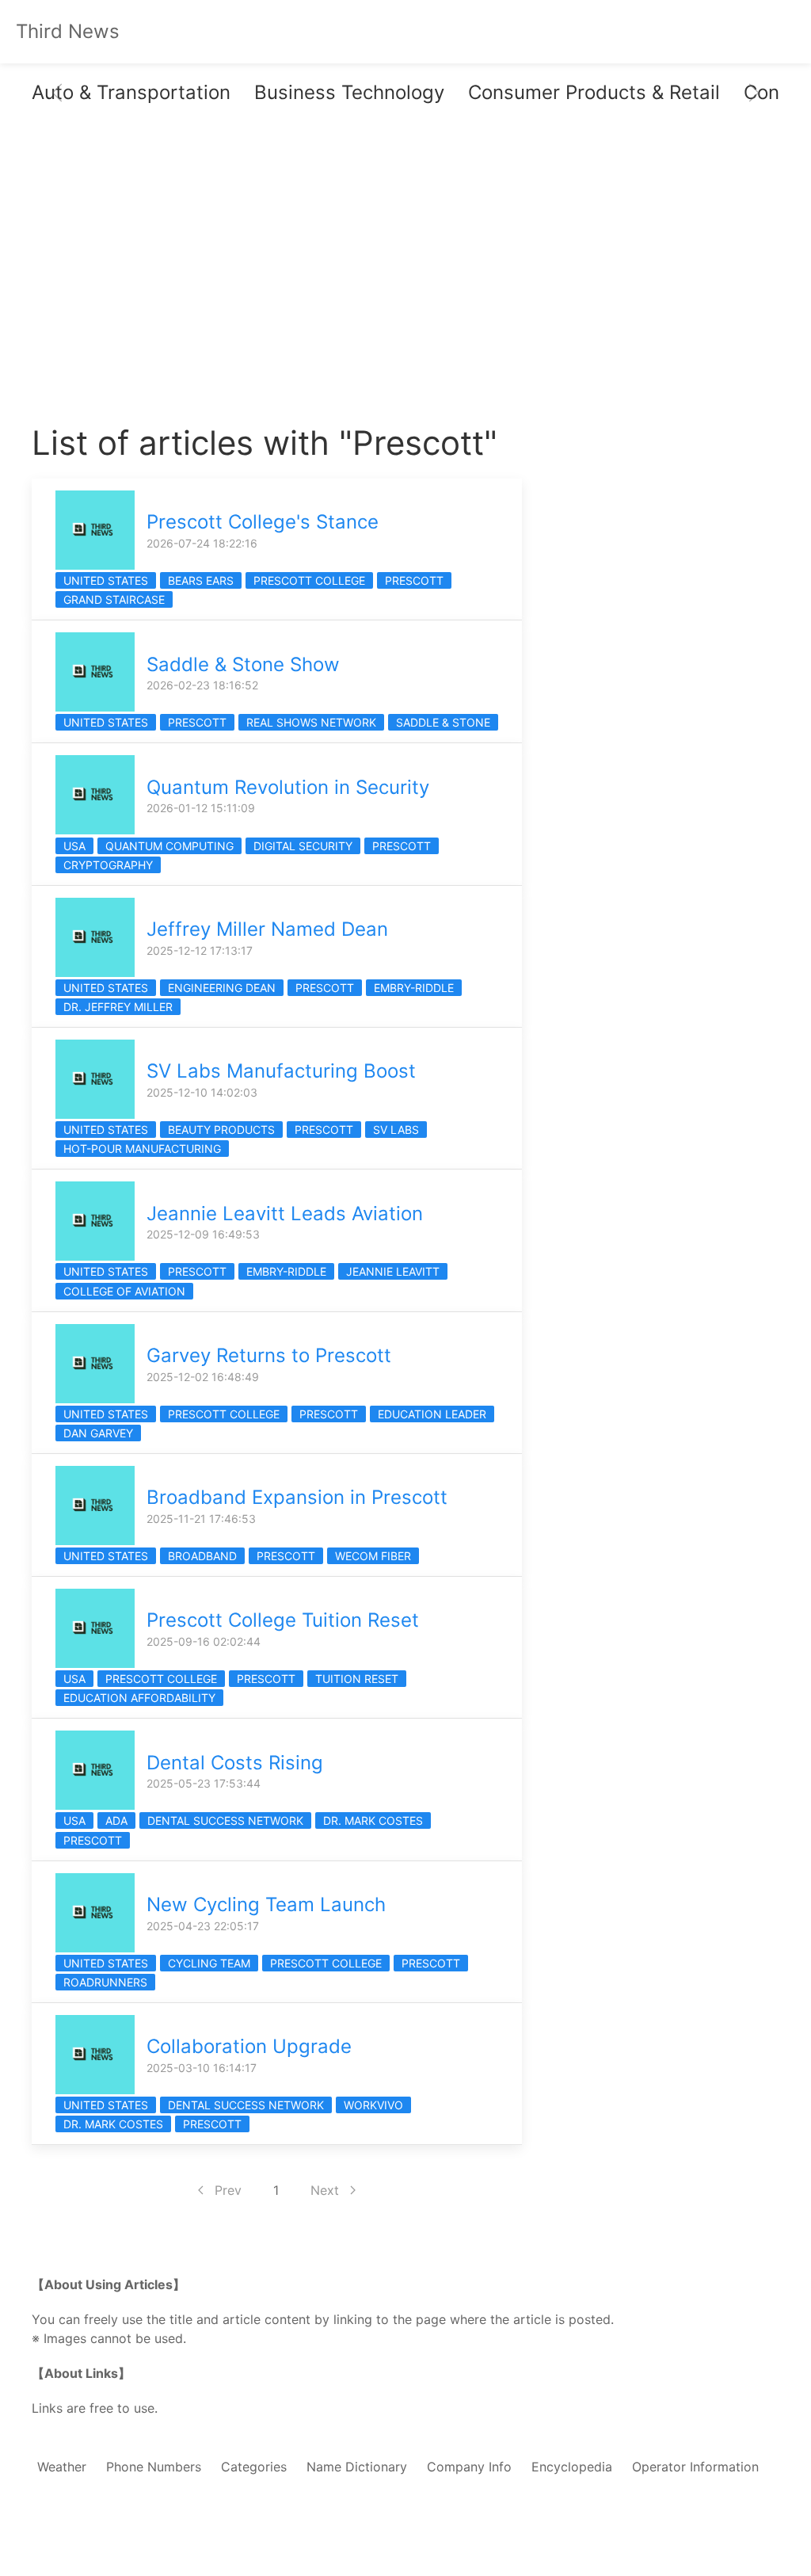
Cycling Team (209, 1963)
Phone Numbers (154, 2467)
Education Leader (432, 1414)
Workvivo (373, 2105)
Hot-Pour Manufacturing (142, 1149)
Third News (68, 31)
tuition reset (357, 1679)
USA (74, 846)
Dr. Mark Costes (373, 1820)
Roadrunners (105, 1982)
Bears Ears (201, 580)
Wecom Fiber (373, 1556)
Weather (62, 2467)
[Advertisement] (277, 280)
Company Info (469, 2467)
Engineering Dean (222, 988)
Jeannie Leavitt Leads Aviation (285, 1214)
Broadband (202, 1556)
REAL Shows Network (311, 722)
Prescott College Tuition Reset (283, 1620)
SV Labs (396, 1130)
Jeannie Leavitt (393, 1271)
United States (106, 580)
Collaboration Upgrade (249, 2046)
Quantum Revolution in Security (288, 787)
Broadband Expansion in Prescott (297, 1497)
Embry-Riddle (414, 988)
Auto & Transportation (131, 92)
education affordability (139, 1698)
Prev (228, 2190)
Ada (116, 1820)
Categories (254, 2467)
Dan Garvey (98, 1433)
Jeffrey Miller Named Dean (267, 929)
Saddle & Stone (443, 722)
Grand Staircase (114, 599)
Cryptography (108, 865)
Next (325, 2190)
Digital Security (303, 846)
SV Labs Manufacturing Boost (281, 1071)
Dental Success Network (225, 1820)
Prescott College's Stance (263, 522)
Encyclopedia (572, 2467)
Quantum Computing (169, 846)
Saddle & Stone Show (243, 664)
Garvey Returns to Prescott (269, 1355)
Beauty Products (221, 1130)
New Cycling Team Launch (266, 1904)
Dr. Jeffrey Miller (118, 1007)
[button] (57, 93)
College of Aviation (124, 1291)
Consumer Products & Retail (594, 92)
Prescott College (309, 580)
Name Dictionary (357, 2467)
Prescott (414, 580)
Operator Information (695, 2467)
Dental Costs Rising (235, 1763)
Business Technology (349, 92)
